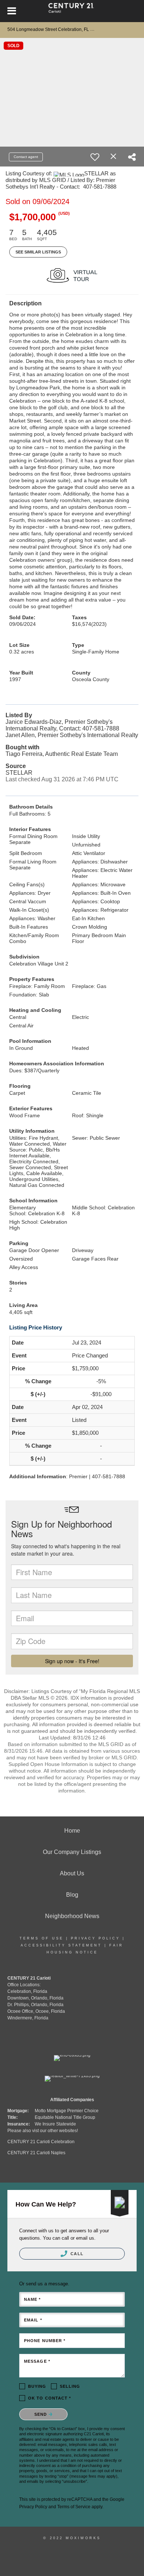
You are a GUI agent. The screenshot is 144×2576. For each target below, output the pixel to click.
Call (76, 2254)
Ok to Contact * (50, 2398)
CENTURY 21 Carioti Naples (36, 2153)
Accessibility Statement (61, 1945)
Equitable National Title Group (65, 2117)
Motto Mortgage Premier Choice (67, 2111)
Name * (32, 2299)
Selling (70, 2386)
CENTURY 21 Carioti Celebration (41, 2142)
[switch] (95, 157)
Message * (37, 2361)
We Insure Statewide (55, 2124)
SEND (42, 2414)
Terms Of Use (42, 1938)
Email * (33, 2320)
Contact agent (26, 157)
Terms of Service (74, 2507)
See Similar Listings (38, 252)
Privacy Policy (95, 1938)
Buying (37, 2386)
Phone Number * (45, 2341)
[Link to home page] (72, 11)
